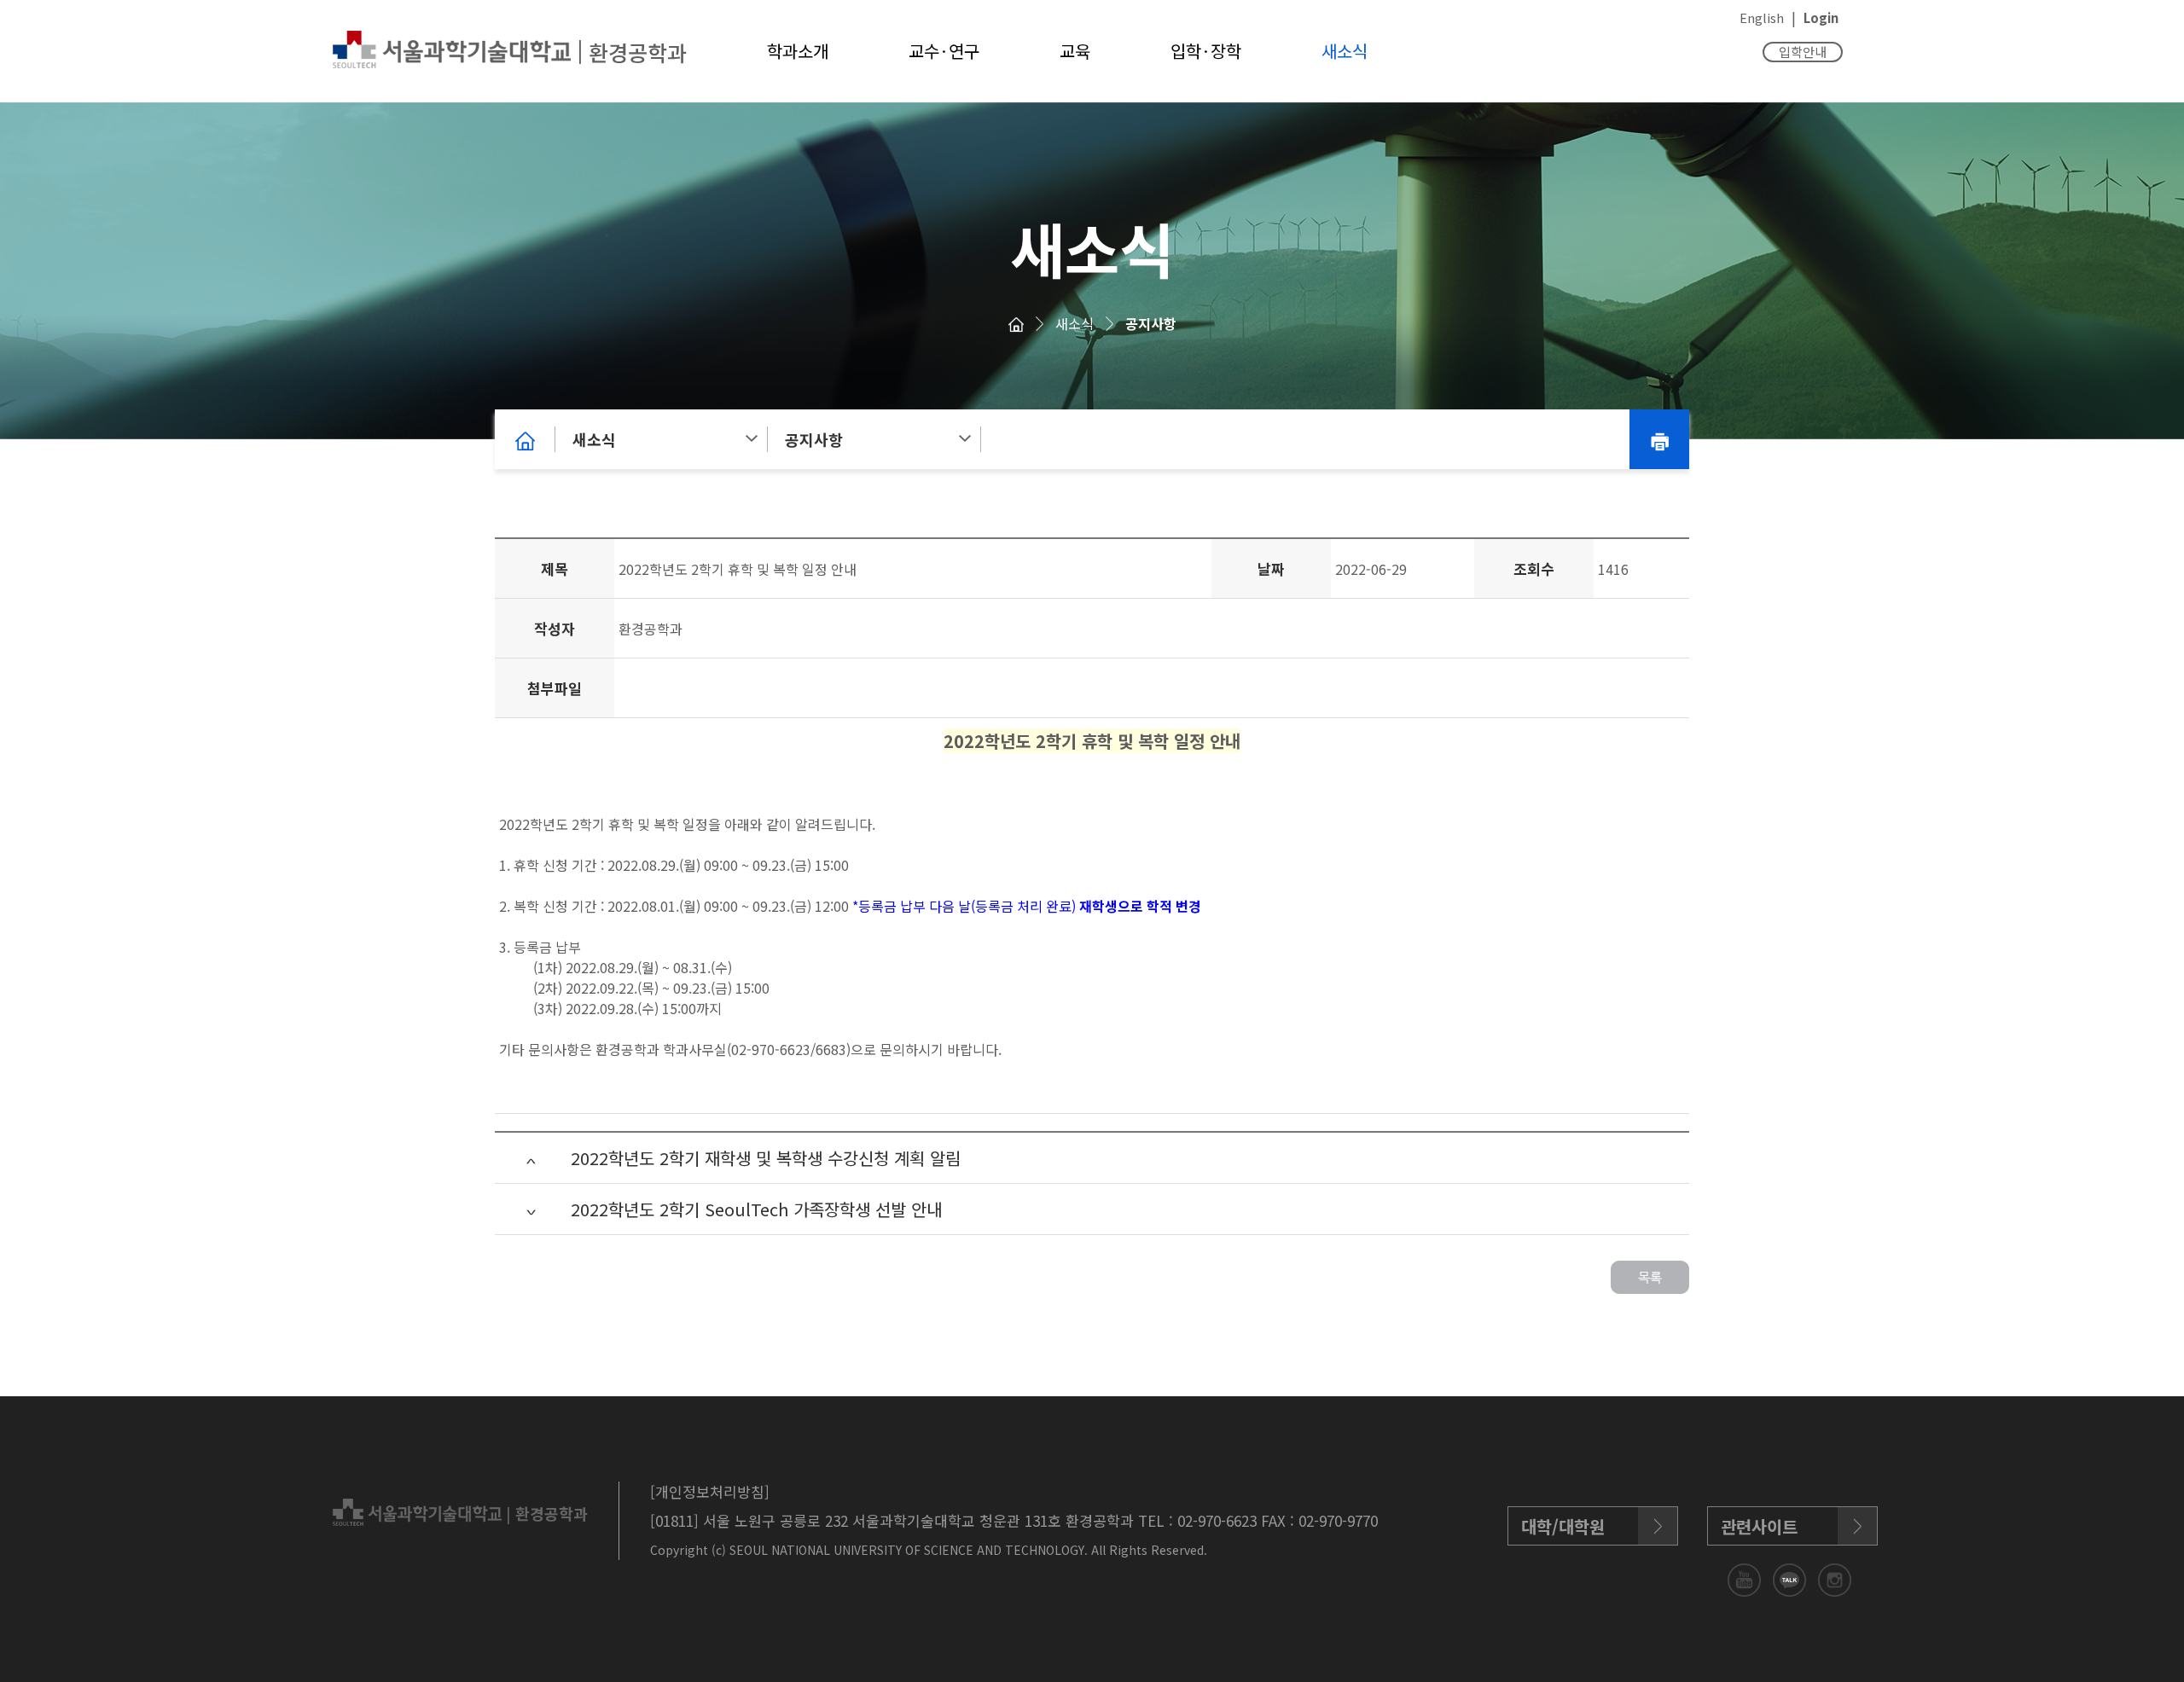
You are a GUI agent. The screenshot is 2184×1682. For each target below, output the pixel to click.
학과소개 (798, 51)
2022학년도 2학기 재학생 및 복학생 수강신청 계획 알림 (766, 1158)
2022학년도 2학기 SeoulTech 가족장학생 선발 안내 (756, 1209)
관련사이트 (1759, 1526)
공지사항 (1151, 323)
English (1762, 17)
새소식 (1345, 51)
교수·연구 (944, 51)
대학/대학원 (1563, 1526)
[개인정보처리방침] (710, 1491)
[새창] (1746, 1578)
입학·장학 (1206, 51)
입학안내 (1803, 52)
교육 (1075, 51)
